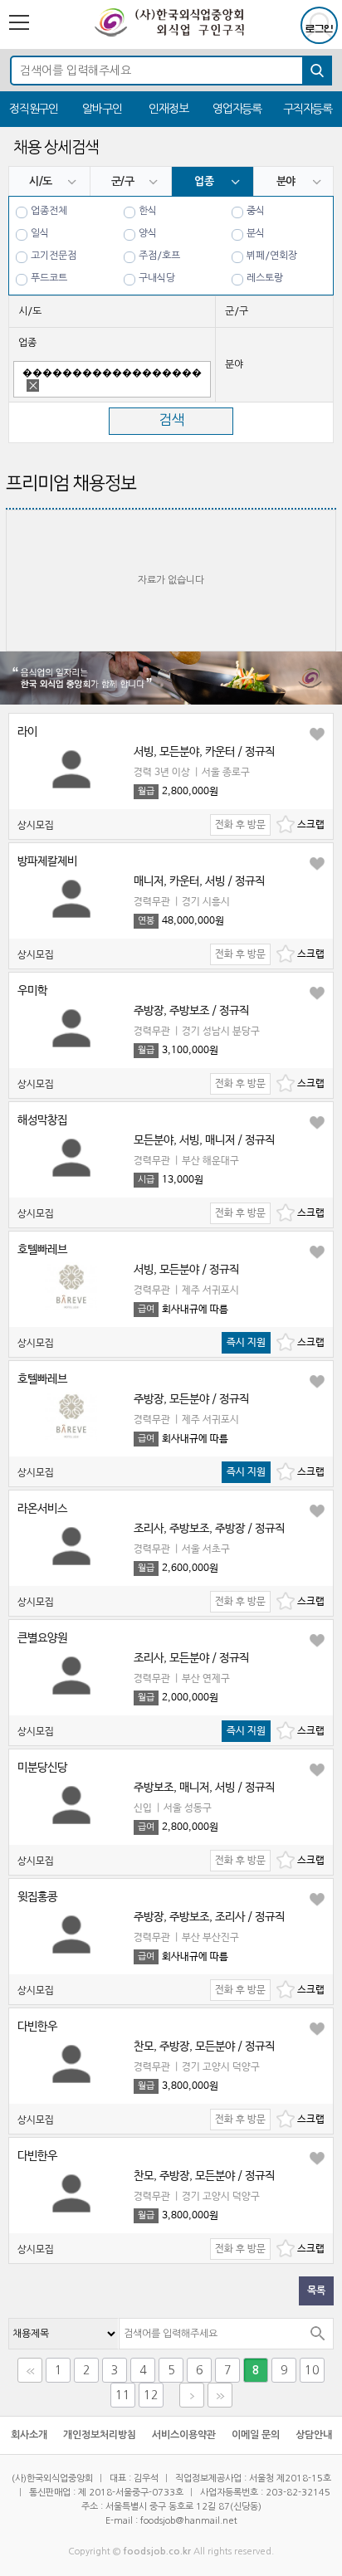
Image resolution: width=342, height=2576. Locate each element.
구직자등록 (308, 109)
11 (123, 2395)
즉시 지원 (246, 1343)
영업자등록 (237, 109)
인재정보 (168, 109)
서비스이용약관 (184, 2435)
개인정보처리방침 (100, 2435)
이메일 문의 (256, 2435)
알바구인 (102, 109)
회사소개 (29, 2435)
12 (151, 2395)
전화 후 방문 (240, 825)
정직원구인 (34, 109)
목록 (316, 2291)
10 (312, 2370)
